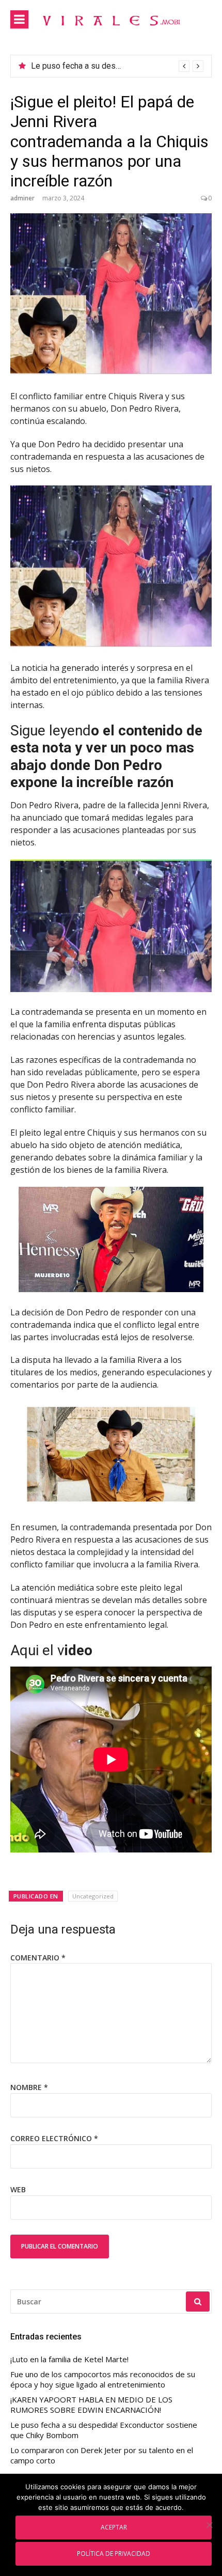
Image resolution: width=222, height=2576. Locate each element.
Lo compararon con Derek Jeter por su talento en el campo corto (102, 2455)
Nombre (29, 2087)
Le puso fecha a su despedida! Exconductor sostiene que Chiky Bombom (104, 2430)
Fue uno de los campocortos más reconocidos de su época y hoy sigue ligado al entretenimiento (103, 2379)
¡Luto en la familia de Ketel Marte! (92, 66)
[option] (117, 66)
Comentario (38, 1958)
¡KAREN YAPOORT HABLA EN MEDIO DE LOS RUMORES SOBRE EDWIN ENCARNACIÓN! (91, 2405)
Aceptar (114, 2527)
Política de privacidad (114, 2553)
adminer (22, 198)
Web (18, 2189)
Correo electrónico (54, 2138)
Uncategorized (93, 1896)
